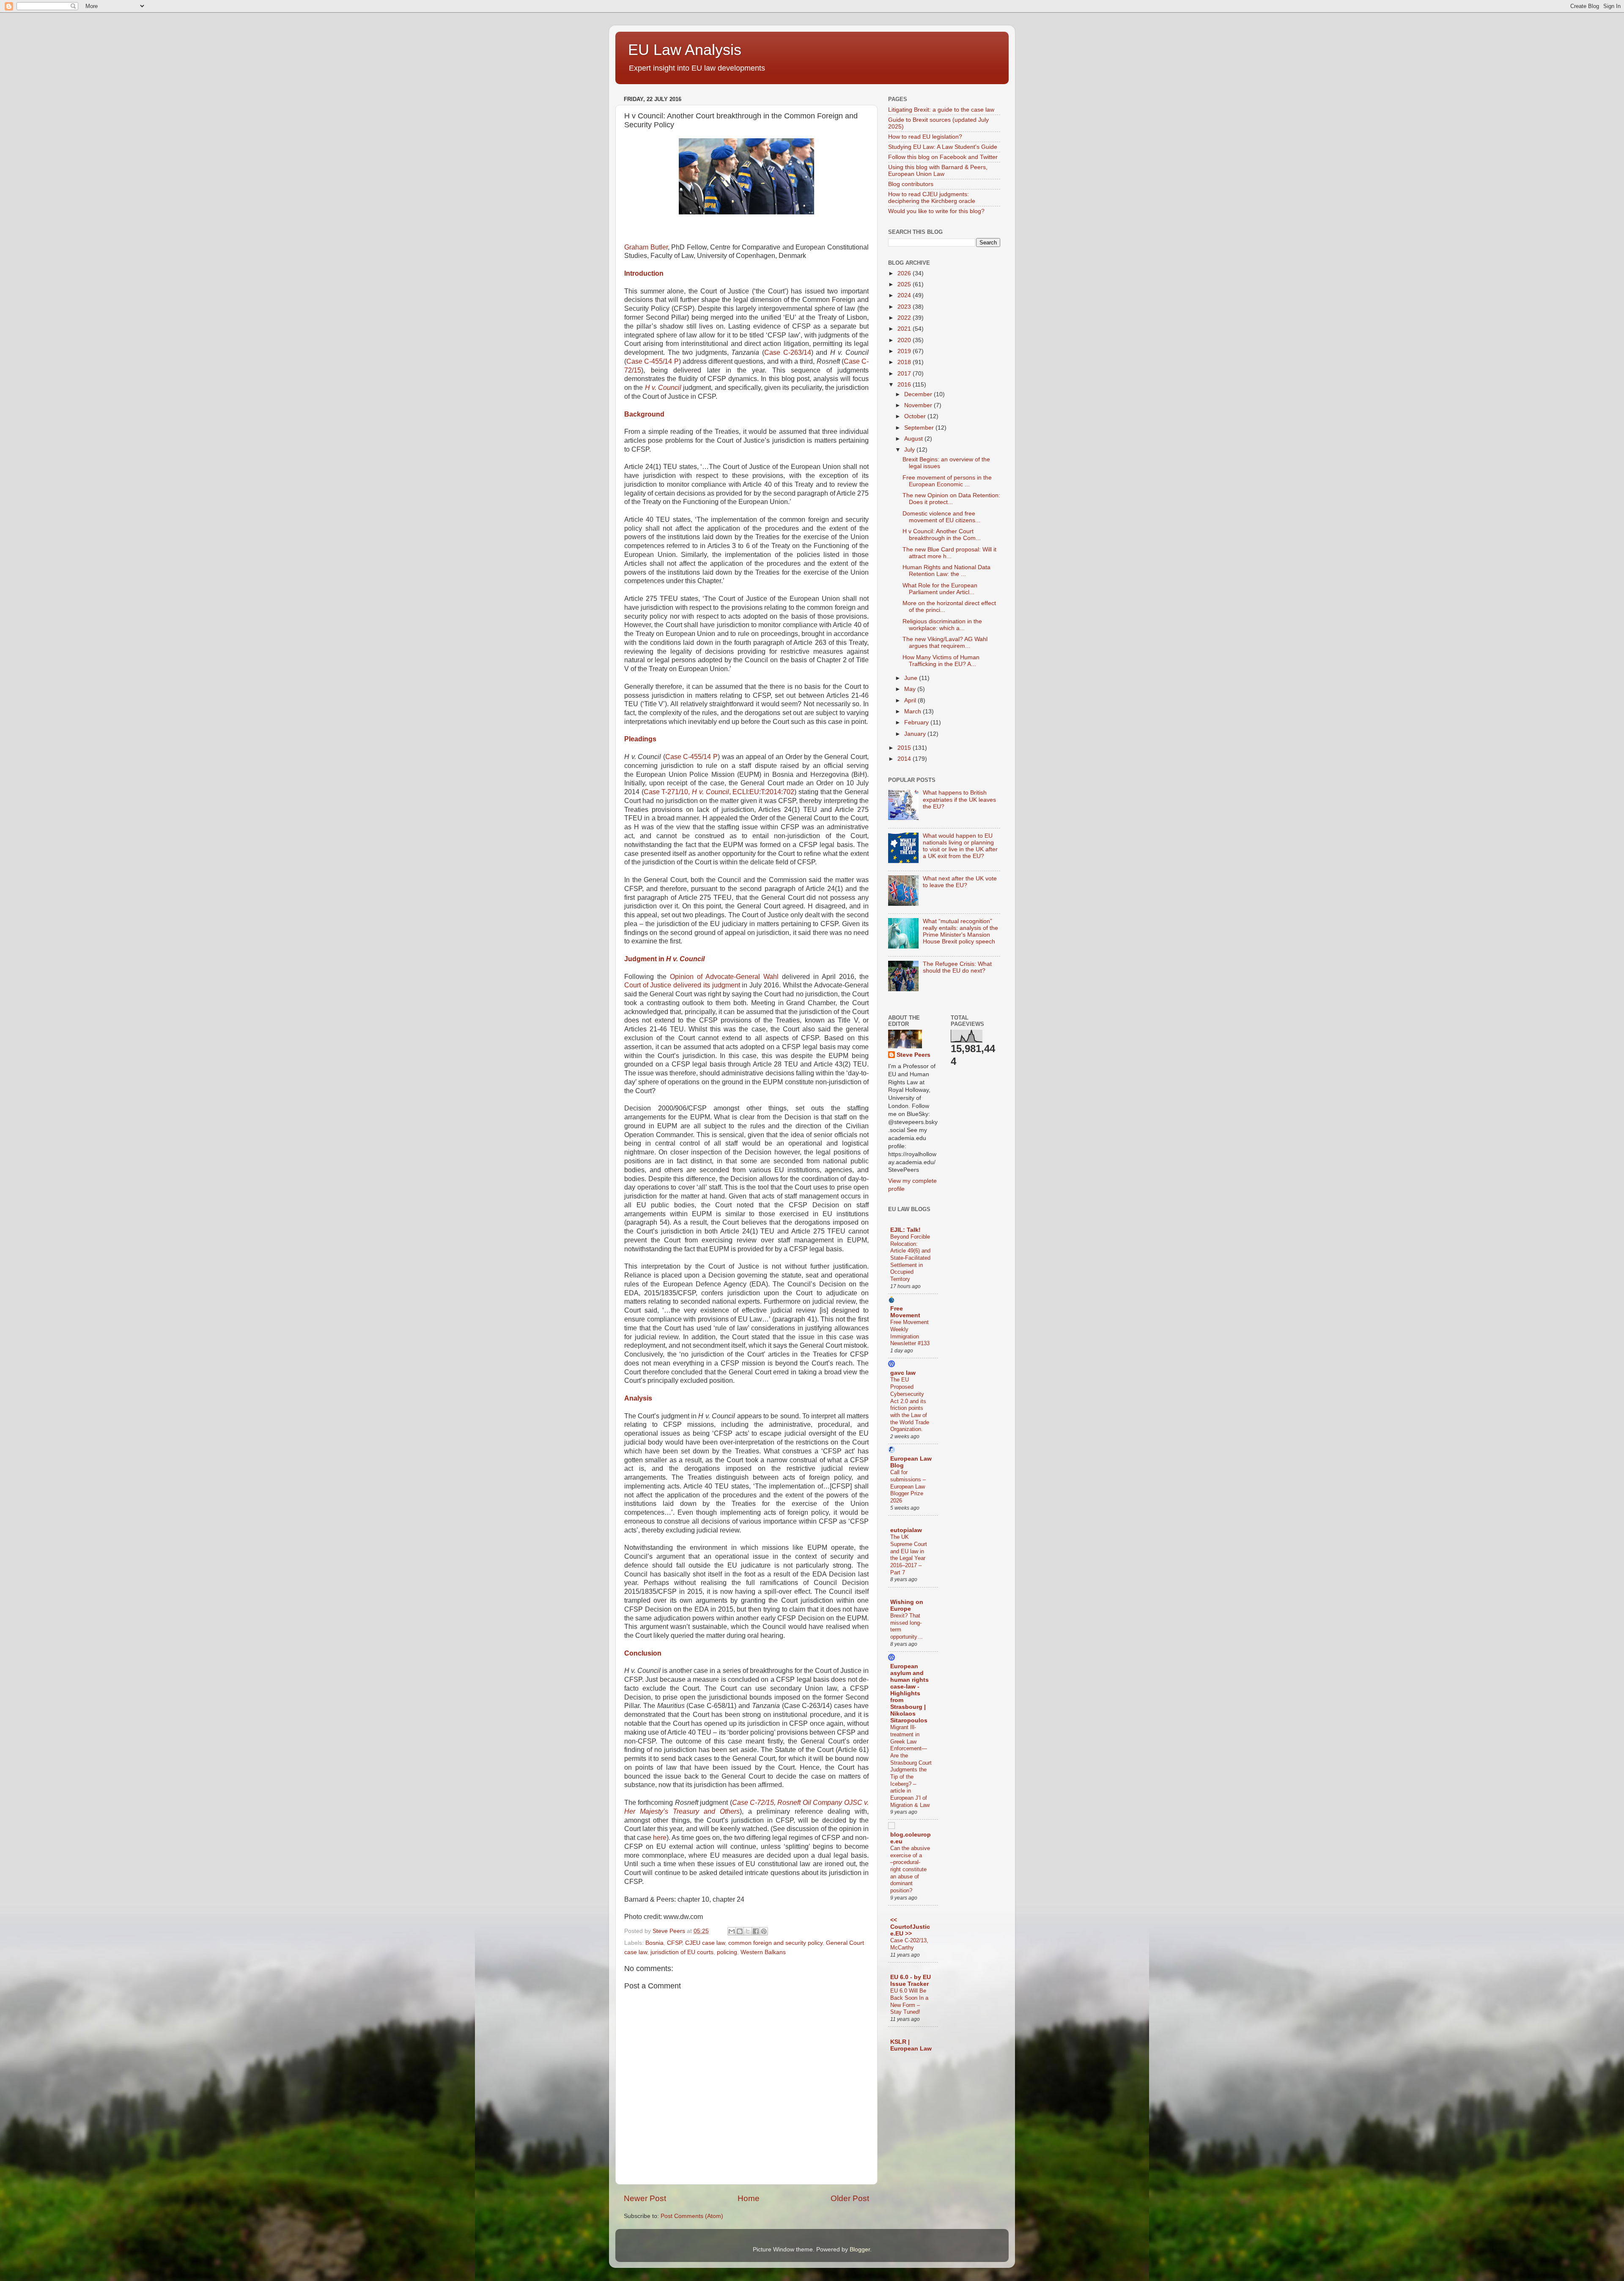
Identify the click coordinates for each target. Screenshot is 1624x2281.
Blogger (860, 2249)
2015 (905, 748)
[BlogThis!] (740, 1931)
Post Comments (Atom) (692, 2216)
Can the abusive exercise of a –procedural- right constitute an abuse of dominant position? (910, 1869)
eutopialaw (906, 1530)
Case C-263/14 (788, 352)
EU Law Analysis (685, 50)
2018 (905, 362)
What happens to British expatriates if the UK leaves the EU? (959, 799)
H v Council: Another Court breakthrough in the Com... (942, 535)
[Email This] (732, 1931)
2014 (905, 759)
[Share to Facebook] (756, 1931)
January (916, 734)
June (912, 678)
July (910, 450)
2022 (905, 318)
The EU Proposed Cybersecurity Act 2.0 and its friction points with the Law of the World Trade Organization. (910, 1404)
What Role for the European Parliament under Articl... (940, 589)
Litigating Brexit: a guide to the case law (941, 110)
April (911, 700)
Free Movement (905, 1312)
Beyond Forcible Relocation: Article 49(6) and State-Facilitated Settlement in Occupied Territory (910, 1258)
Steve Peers (913, 1055)
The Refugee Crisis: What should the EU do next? (957, 967)
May (911, 689)
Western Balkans (763, 1952)
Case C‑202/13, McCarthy (909, 1944)
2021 (905, 329)
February (917, 722)
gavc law (903, 1373)
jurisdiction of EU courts (682, 1952)
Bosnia (654, 1943)
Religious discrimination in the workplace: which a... (942, 625)
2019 (905, 351)
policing (727, 1952)
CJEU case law (705, 1943)
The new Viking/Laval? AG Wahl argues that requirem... (945, 643)
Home (749, 2198)
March (913, 711)
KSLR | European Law (911, 2045)
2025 (905, 284)
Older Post (850, 2198)
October (916, 416)
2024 (905, 295)
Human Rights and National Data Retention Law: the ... (946, 571)
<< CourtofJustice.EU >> (910, 1927)
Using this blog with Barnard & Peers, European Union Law (938, 171)
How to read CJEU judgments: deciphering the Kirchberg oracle (932, 198)
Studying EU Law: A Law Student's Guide (943, 147)
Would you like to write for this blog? (936, 211)
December (919, 394)
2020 (905, 340)
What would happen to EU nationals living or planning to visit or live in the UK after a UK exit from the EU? (960, 846)
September (920, 428)
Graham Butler (646, 247)
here (660, 1838)
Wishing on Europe (907, 1605)
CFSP (674, 1943)
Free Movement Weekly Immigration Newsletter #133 (910, 1333)
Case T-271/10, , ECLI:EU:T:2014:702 (719, 792)
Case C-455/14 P (653, 361)
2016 (905, 385)
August (914, 439)
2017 (905, 374)
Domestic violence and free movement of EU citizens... (941, 517)
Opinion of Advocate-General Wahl (724, 977)
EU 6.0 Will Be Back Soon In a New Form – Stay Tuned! (909, 2001)
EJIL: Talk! (905, 1230)
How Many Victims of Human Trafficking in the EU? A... (941, 661)
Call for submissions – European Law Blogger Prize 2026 (908, 1486)
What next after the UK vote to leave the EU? (960, 882)
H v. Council (663, 388)
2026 (905, 273)
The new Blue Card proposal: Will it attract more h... (949, 553)
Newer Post (645, 2198)
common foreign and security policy (775, 1943)
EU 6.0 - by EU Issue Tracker (911, 1981)
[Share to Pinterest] (764, 1931)
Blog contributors (911, 184)
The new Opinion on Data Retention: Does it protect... (951, 499)
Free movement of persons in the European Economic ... (947, 481)
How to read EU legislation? (925, 137)
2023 (905, 307)
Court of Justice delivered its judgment (682, 985)
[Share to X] (748, 1931)
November (919, 405)
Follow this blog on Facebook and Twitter (943, 157)
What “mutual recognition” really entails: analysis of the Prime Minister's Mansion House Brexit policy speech (960, 932)
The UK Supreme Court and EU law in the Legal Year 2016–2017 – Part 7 (909, 1554)
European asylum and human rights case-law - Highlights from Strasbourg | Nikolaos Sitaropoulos (909, 1693)
